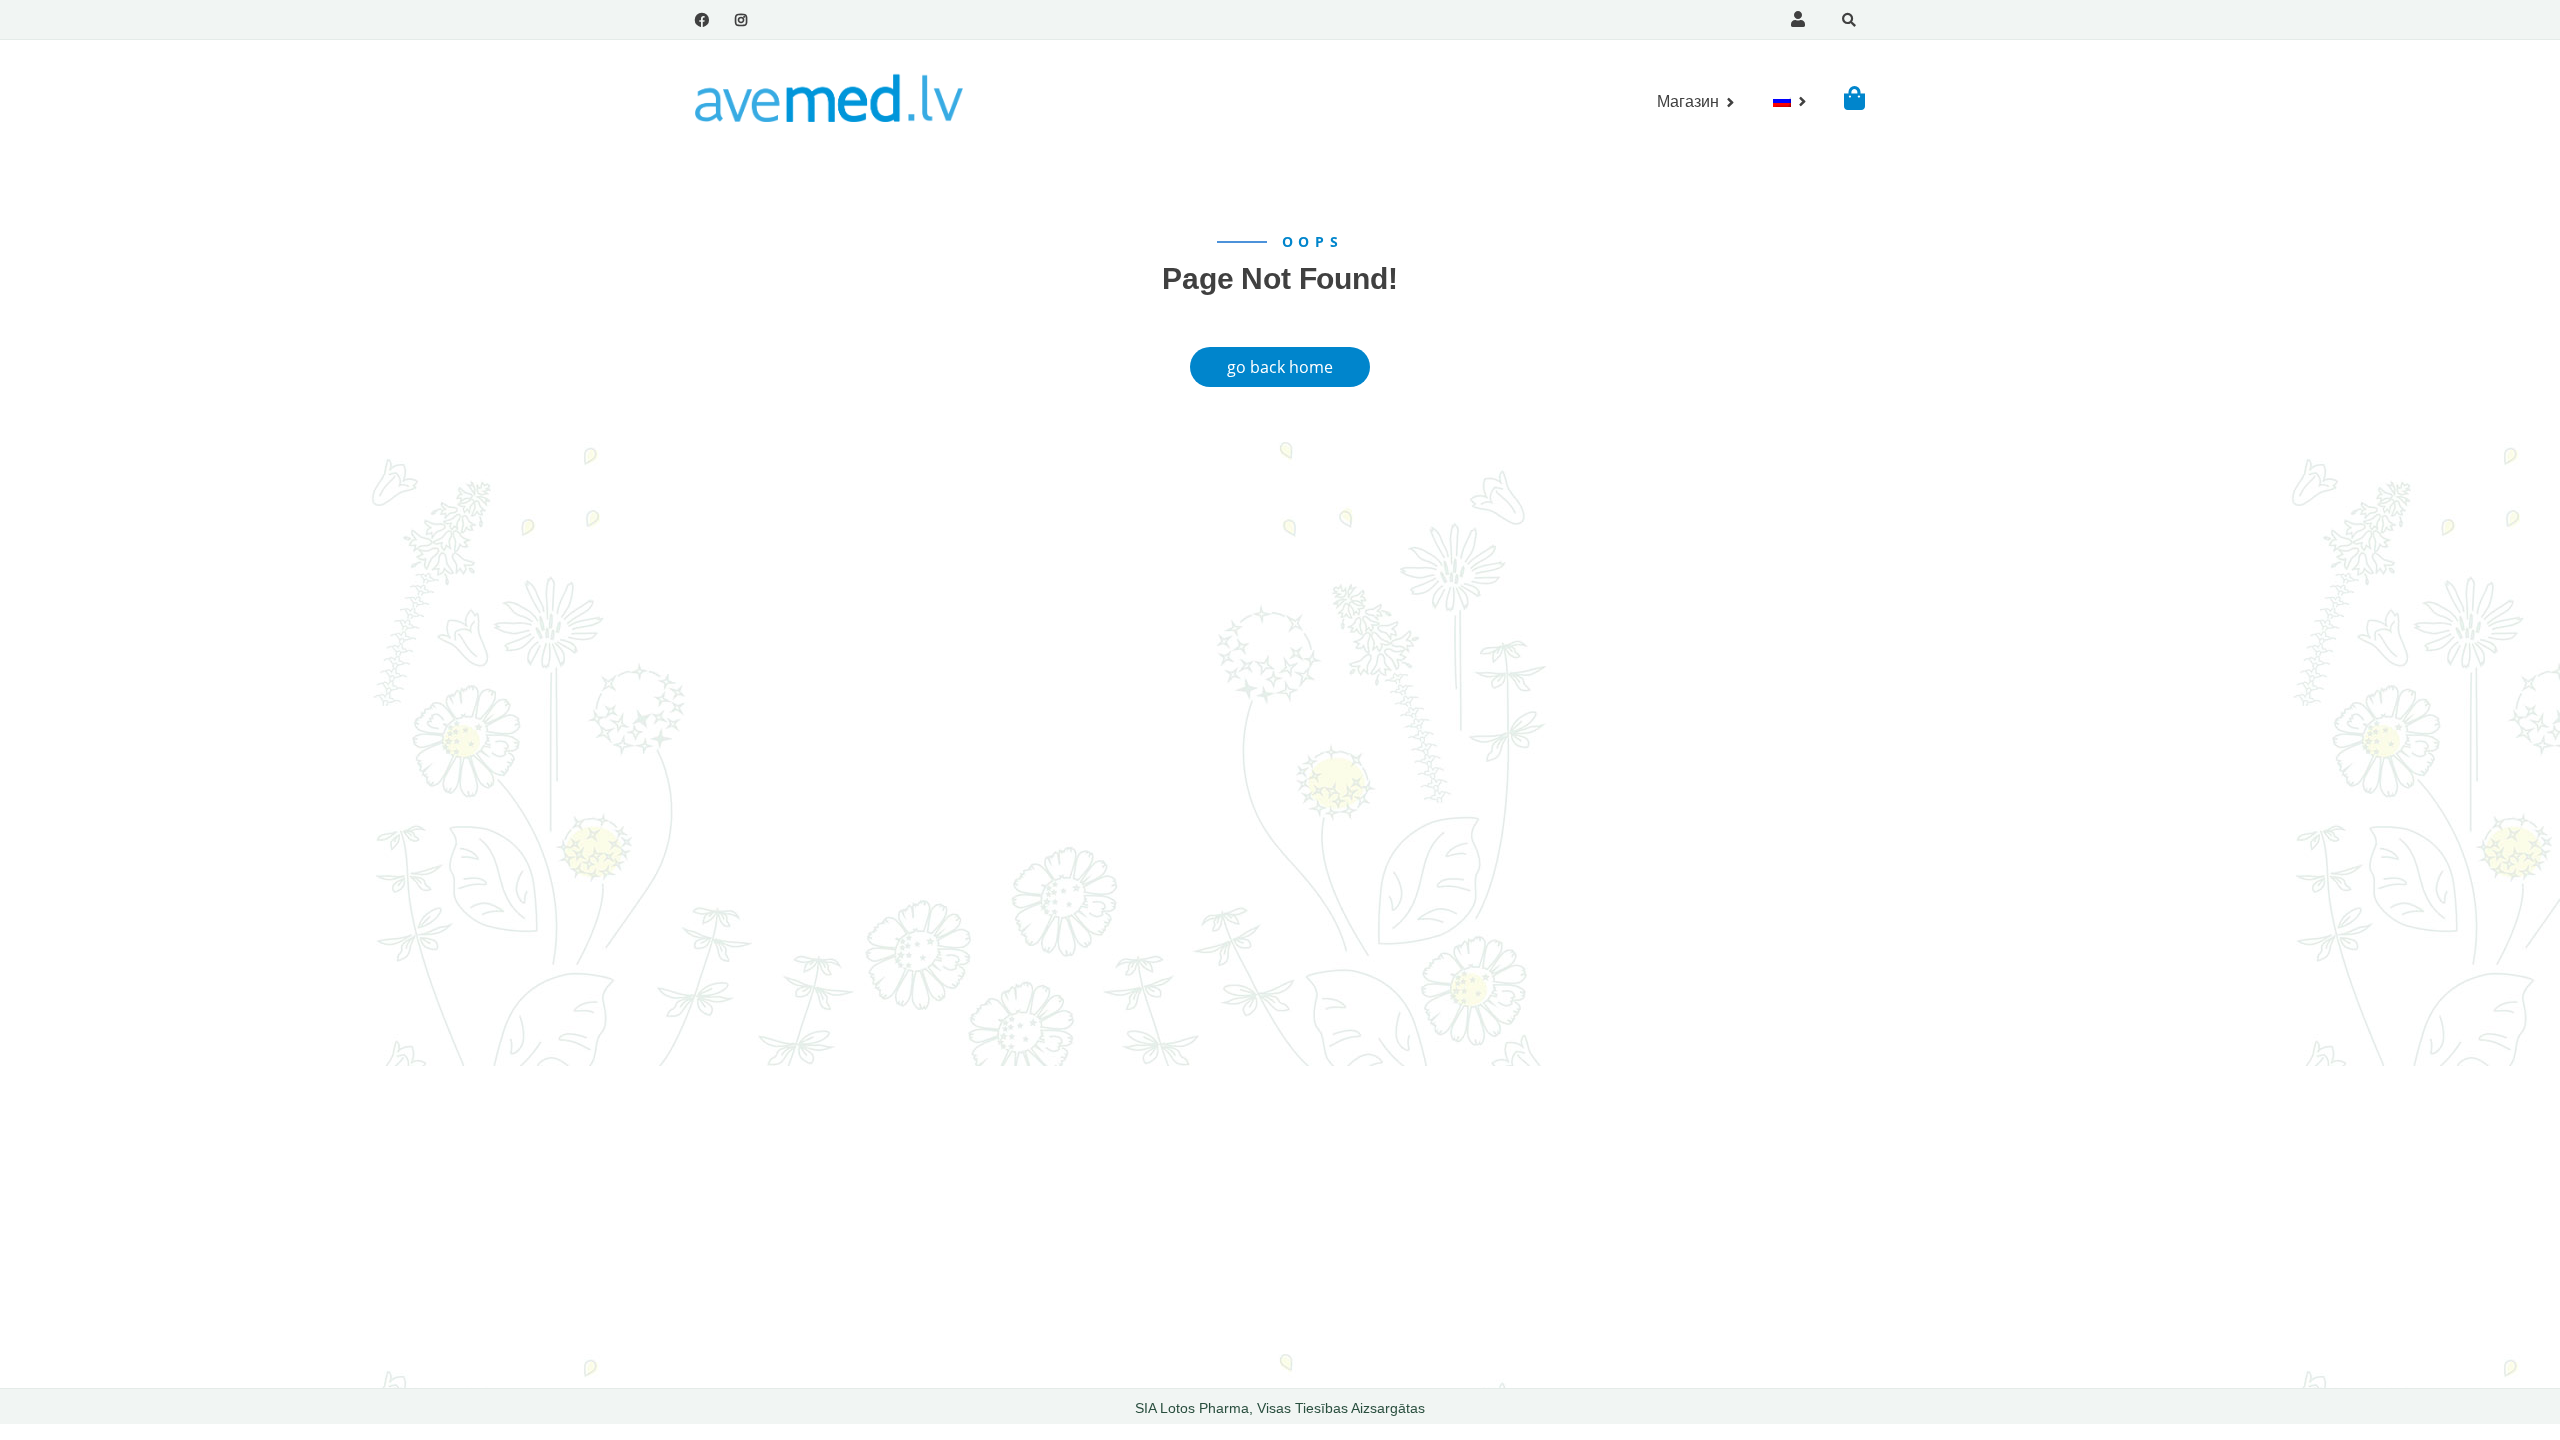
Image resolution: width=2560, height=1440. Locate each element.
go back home (1280, 367)
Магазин (1688, 101)
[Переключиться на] (1782, 101)
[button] (1854, 97)
